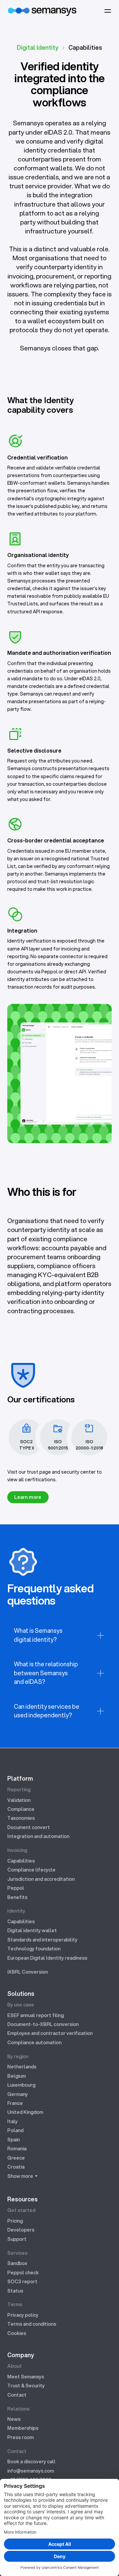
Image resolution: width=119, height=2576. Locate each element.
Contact (17, 2395)
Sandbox (17, 2263)
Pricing (15, 2221)
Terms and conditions (32, 2324)
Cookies (17, 2333)
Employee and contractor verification (50, 2033)
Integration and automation (38, 1836)
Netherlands (22, 2067)
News (14, 2419)
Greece (16, 2158)
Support (17, 2239)
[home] (42, 11)
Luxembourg (21, 2085)
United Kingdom (25, 2112)
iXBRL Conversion (28, 1972)
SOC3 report (22, 2281)
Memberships (23, 2428)
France (15, 2103)
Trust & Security (26, 2386)
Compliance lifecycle (31, 1870)
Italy (12, 2121)
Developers (21, 2230)
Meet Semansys (26, 2377)
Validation (19, 1800)
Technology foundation (34, 1949)
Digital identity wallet (32, 1930)
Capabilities (21, 1861)
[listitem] (60, 1635)
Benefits (17, 1897)
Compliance (21, 1809)
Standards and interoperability (42, 1940)
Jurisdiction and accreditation (41, 1879)
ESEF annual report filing (36, 2015)
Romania (17, 2148)
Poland (15, 2130)
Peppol (16, 1888)
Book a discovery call (31, 2461)
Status (15, 2291)
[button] (108, 11)
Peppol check (23, 2272)
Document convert (29, 1827)
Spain (14, 2140)
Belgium (17, 2076)
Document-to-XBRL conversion (43, 2024)
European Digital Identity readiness (47, 1958)
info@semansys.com (31, 2471)
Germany (18, 2094)
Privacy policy (23, 2315)
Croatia (16, 2167)
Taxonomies (21, 1818)
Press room (20, 2437)
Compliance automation (34, 2042)
